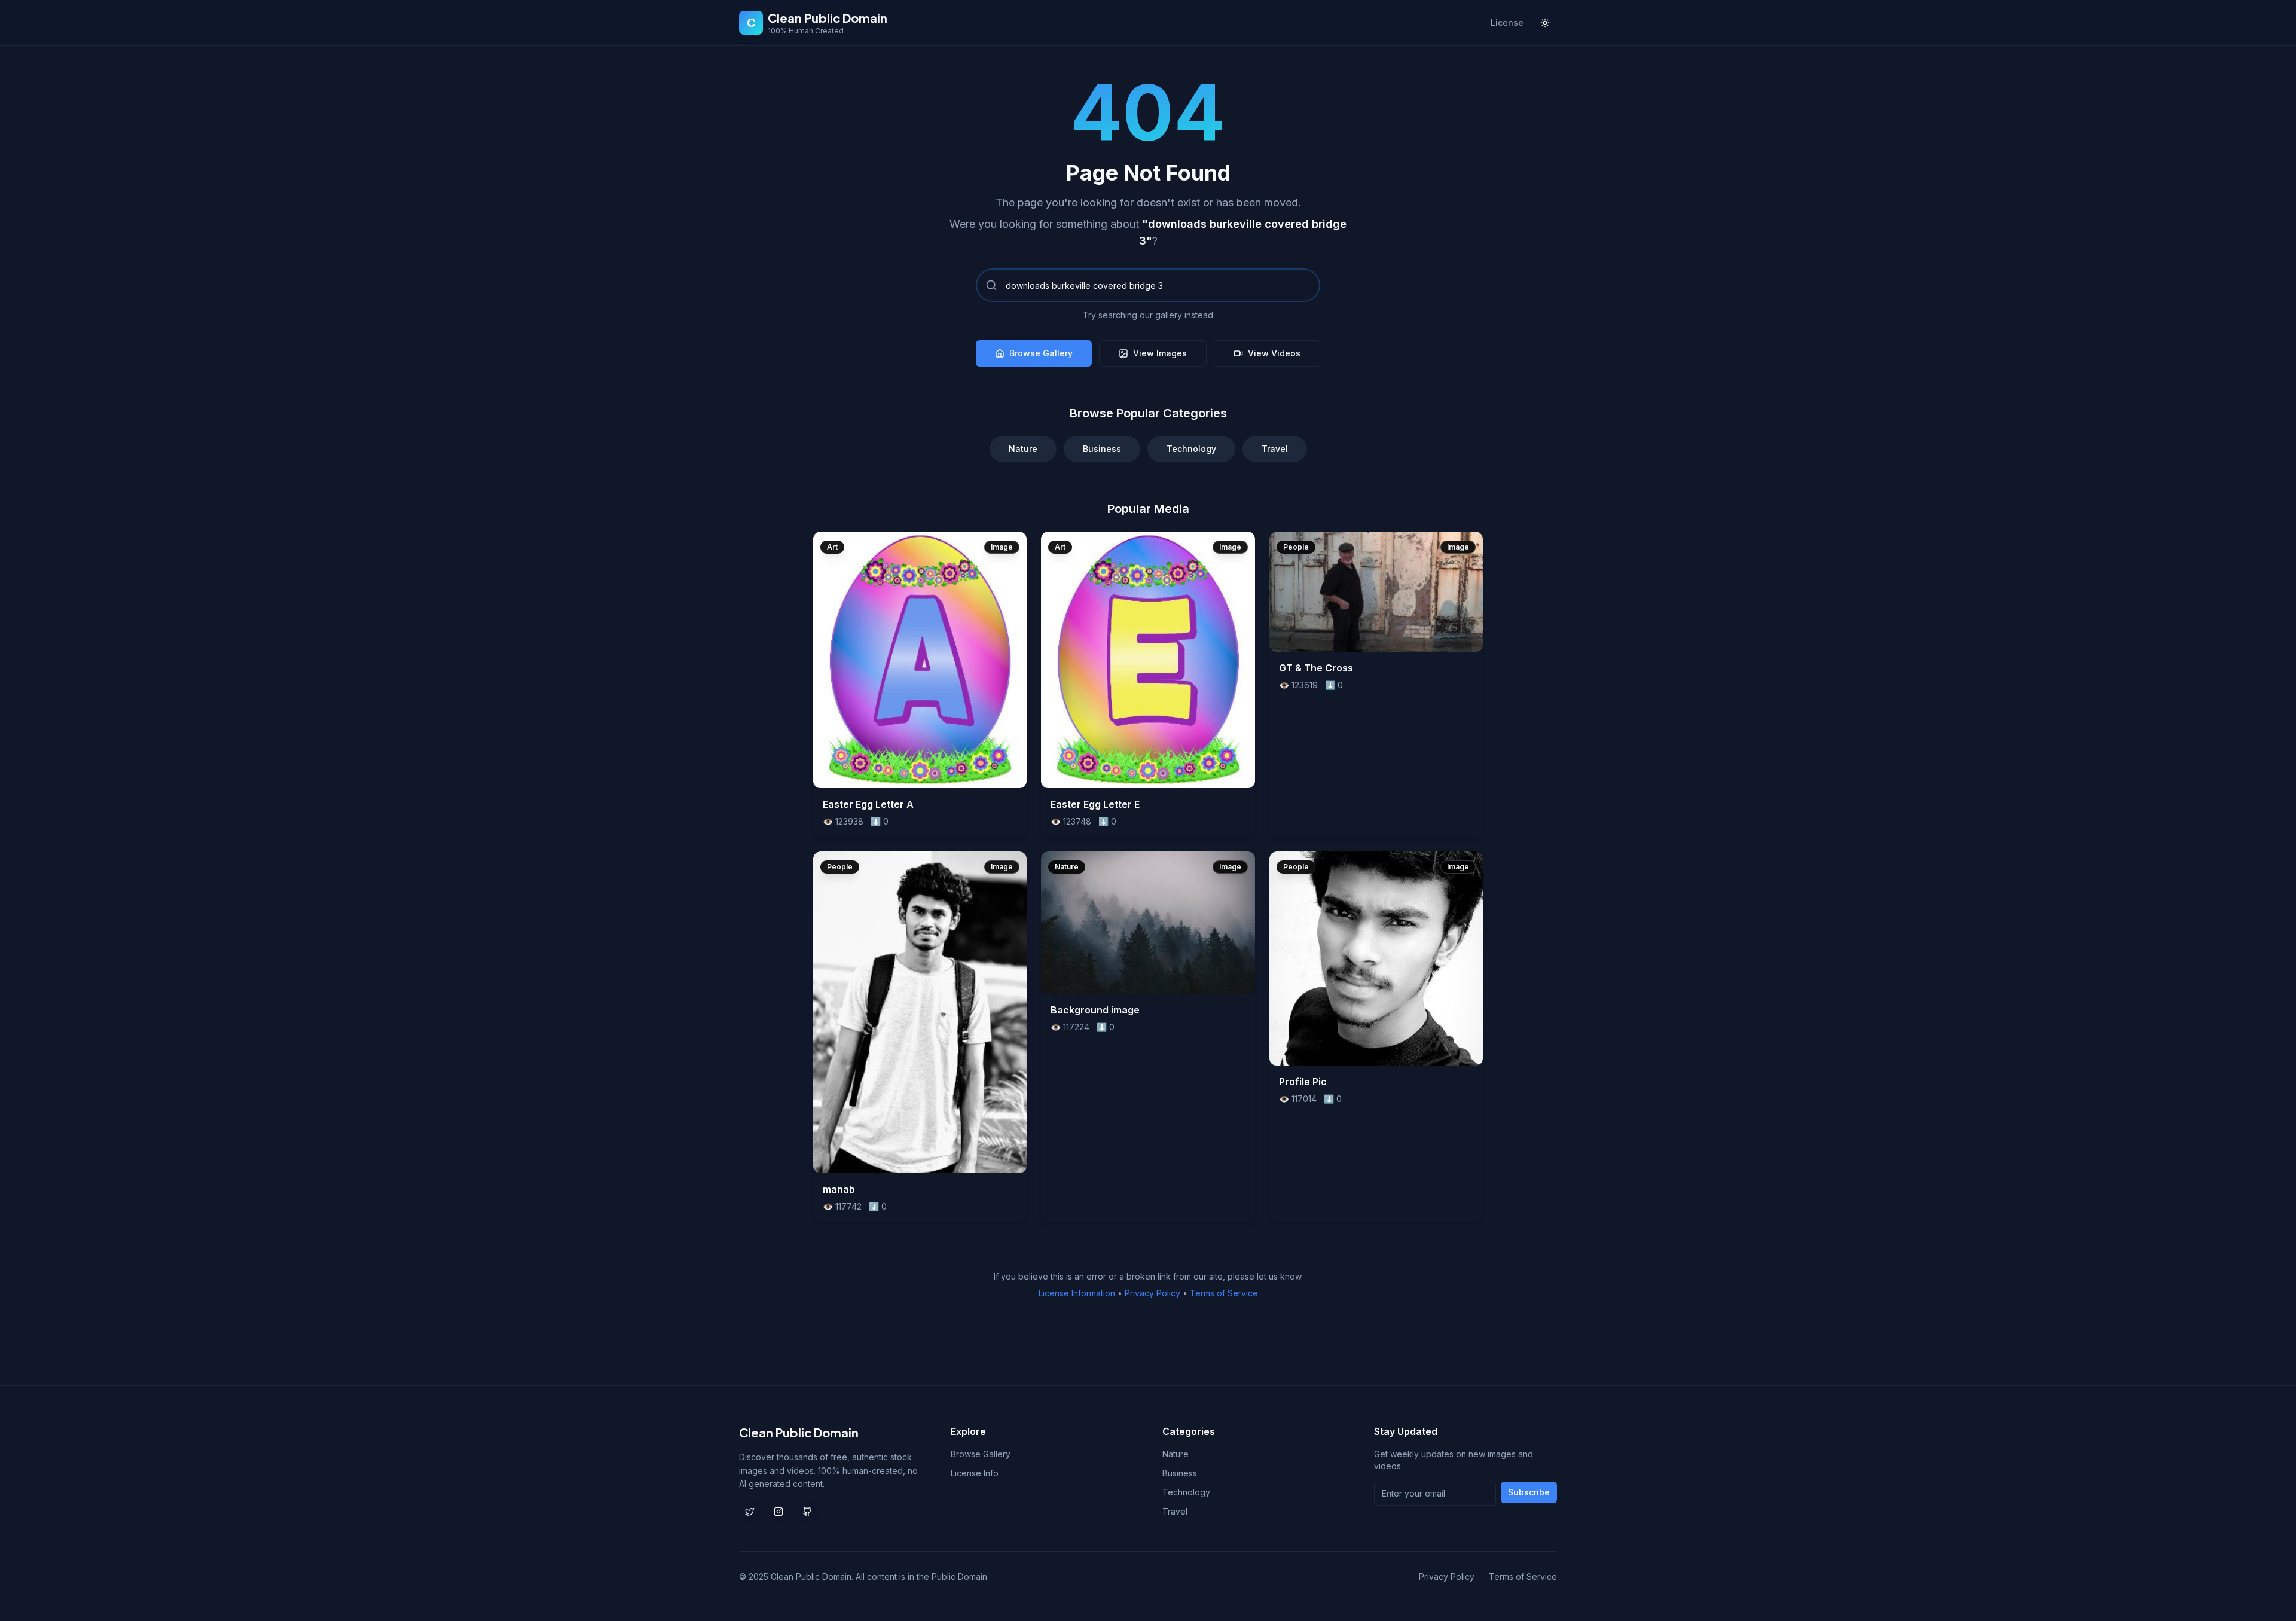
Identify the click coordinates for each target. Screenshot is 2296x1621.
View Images (1160, 353)
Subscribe (1529, 1492)
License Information (1077, 1293)
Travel (1275, 449)
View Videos (1274, 353)
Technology (1191, 449)
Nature (1023, 449)
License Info (975, 1473)
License (1507, 22)
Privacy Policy (1152, 1293)
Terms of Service (1224, 1293)
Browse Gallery (1041, 353)
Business (1102, 449)
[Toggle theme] (1545, 23)
